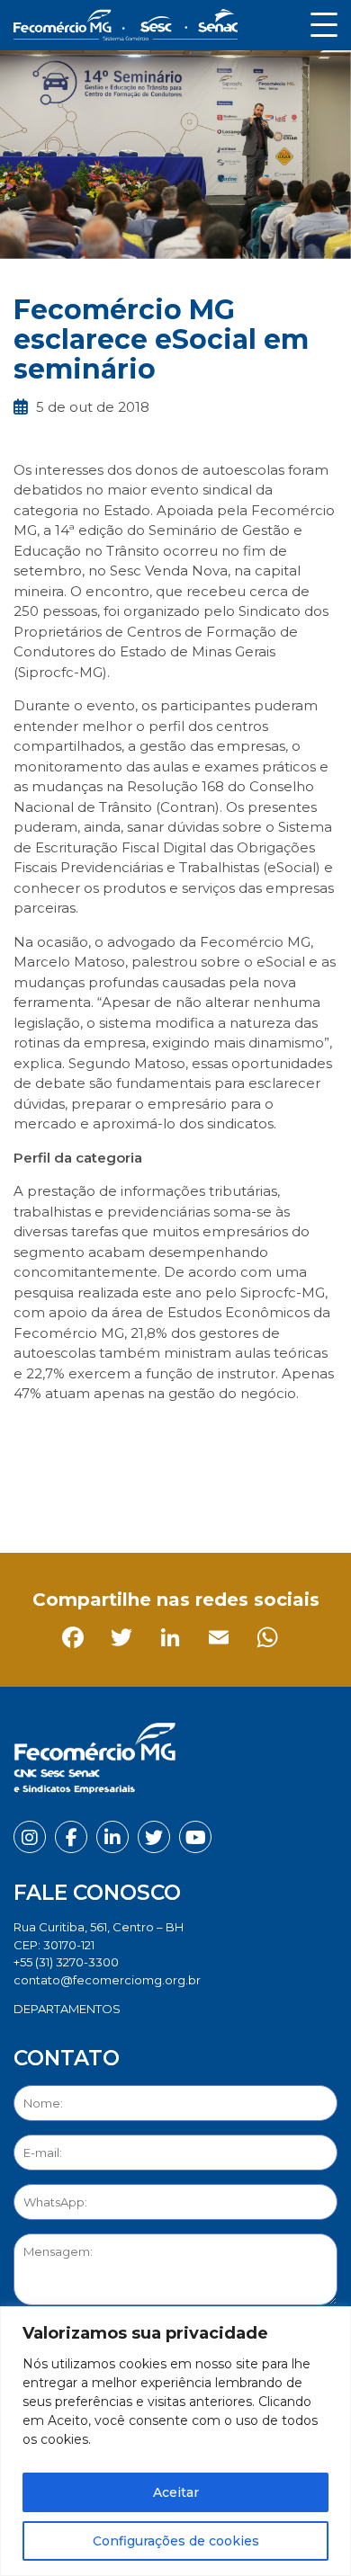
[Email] (177, 1502)
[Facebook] (31, 1502)
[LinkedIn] (128, 1502)
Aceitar (176, 2492)
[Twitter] (80, 1502)
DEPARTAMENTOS (67, 2009)
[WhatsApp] (225, 1502)
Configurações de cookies (176, 2541)
